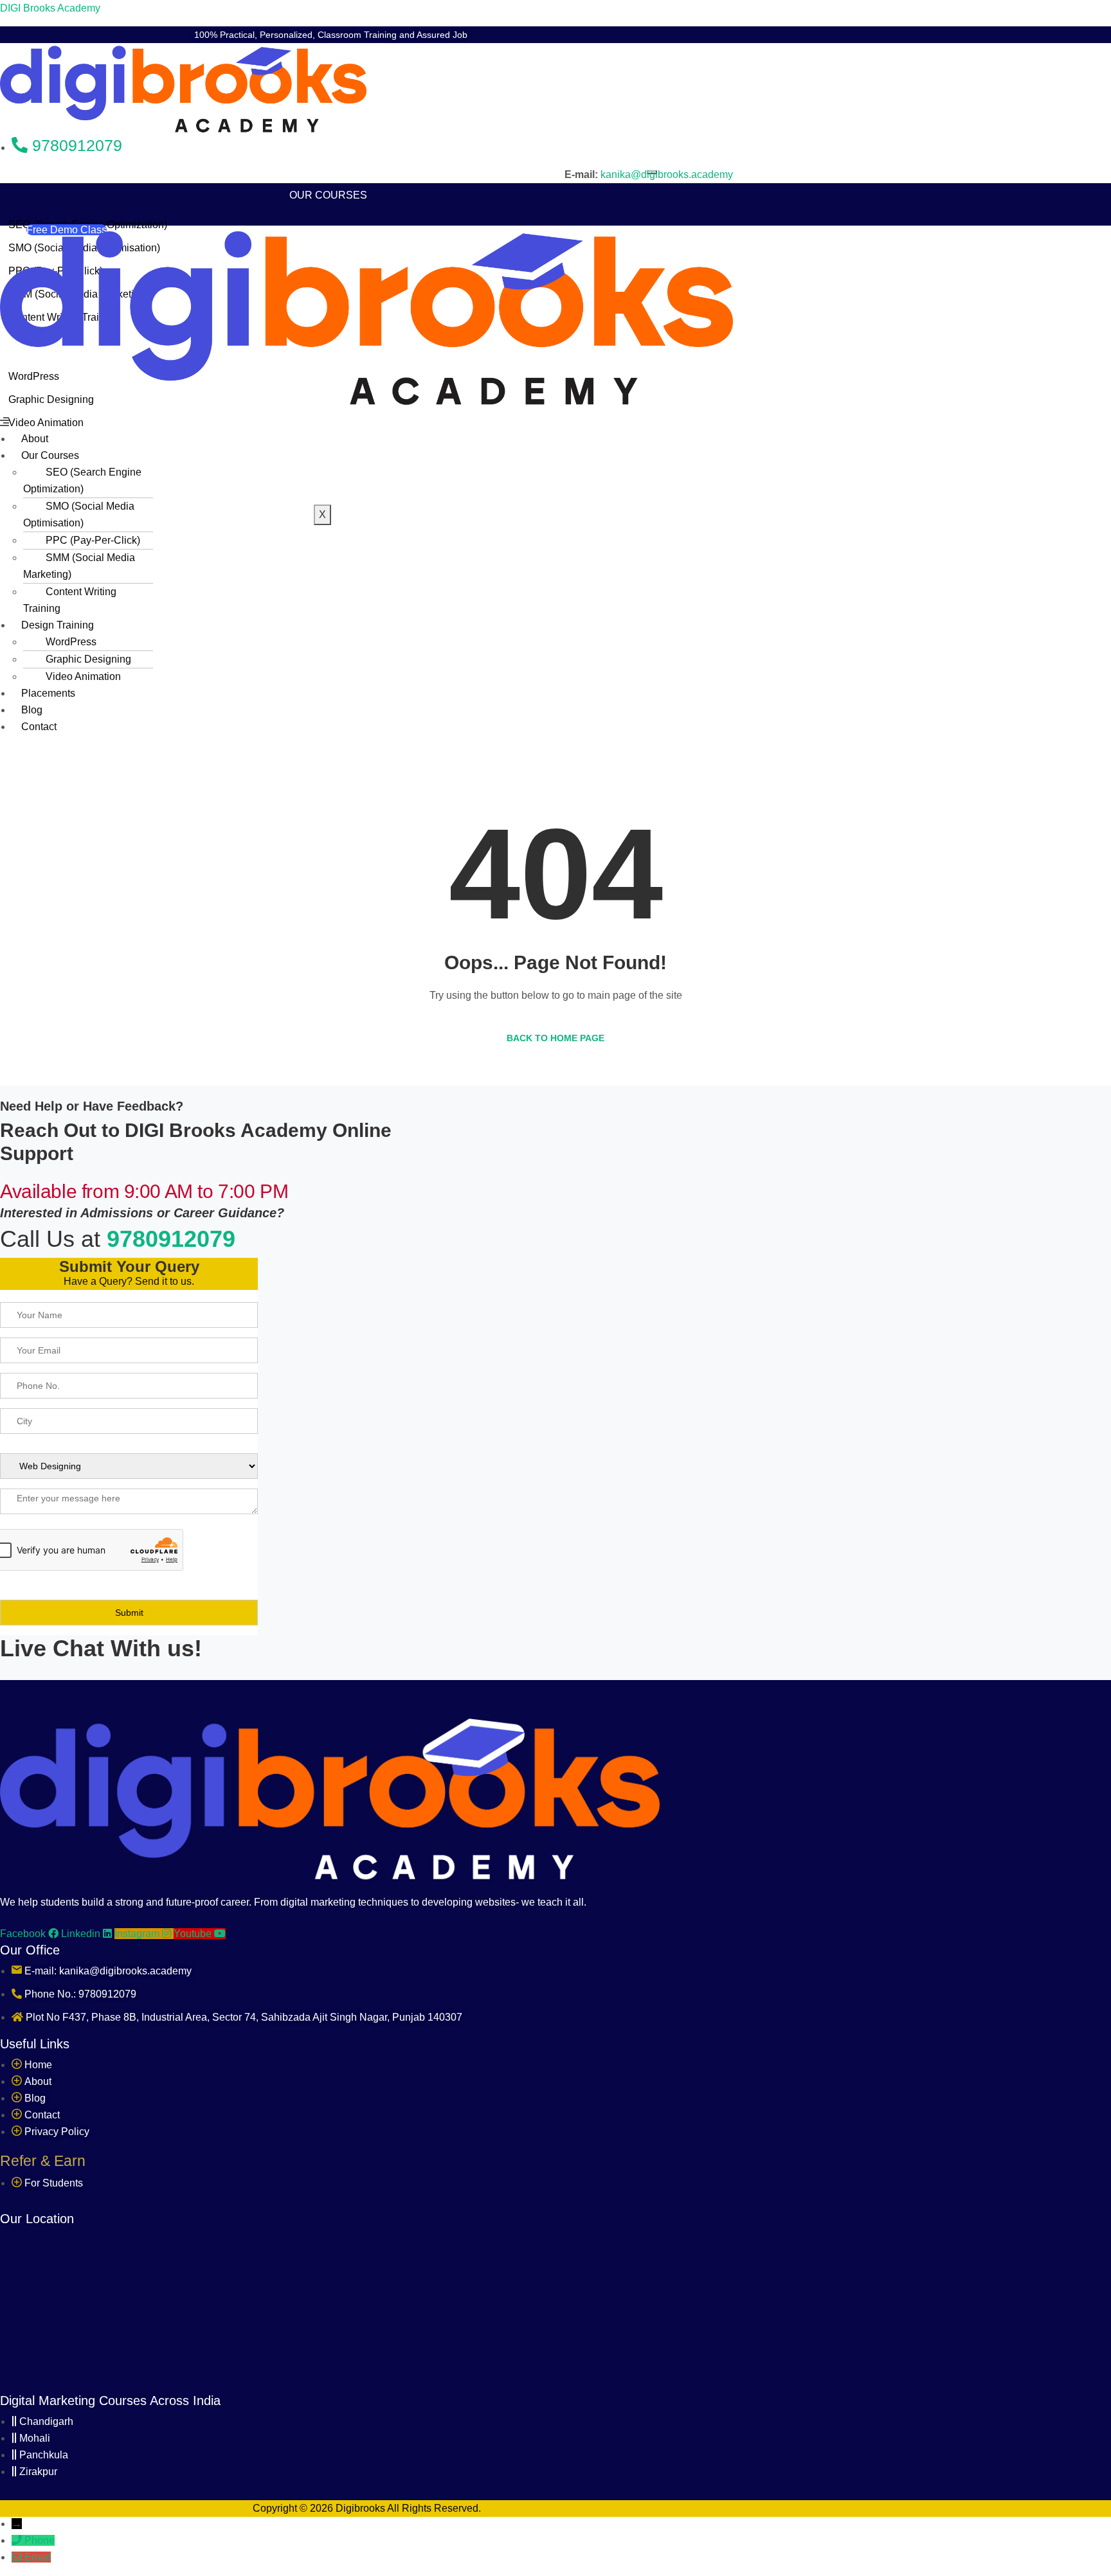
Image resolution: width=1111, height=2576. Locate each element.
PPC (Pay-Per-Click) (93, 540)
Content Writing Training (70, 600)
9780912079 (171, 1239)
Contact (328, 486)
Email (38, 2557)
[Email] (18, 2557)
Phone (40, 2540)
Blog (328, 469)
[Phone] (18, 2540)
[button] (366, 422)
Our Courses (328, 195)
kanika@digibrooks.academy (667, 174)
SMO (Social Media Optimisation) (79, 514)
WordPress (71, 642)
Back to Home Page (555, 1038)
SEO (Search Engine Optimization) (82, 480)
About (323, 178)
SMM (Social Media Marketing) (79, 566)
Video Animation (83, 676)
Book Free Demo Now (520, 35)
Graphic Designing (88, 659)
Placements (328, 452)
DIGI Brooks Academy (50, 8)
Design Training (58, 625)
